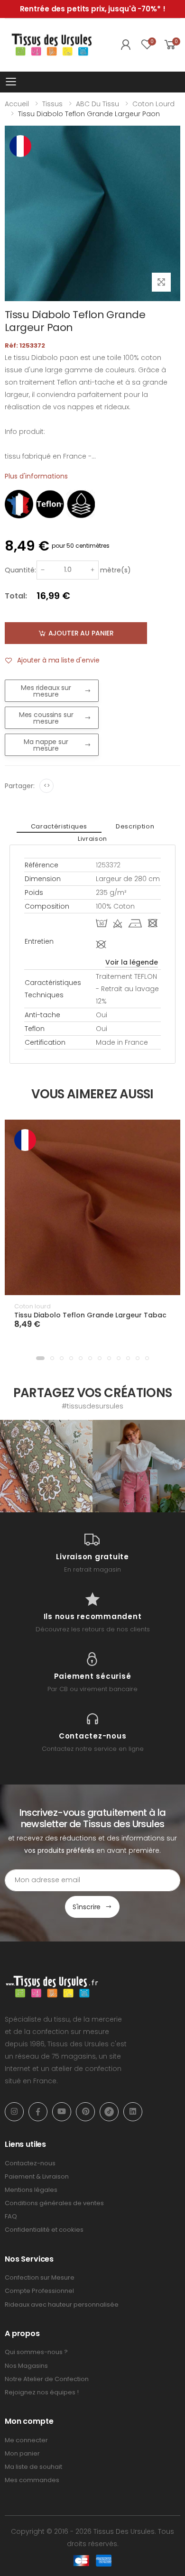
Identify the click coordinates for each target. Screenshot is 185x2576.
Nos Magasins (26, 2366)
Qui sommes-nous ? (36, 2352)
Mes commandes (32, 2480)
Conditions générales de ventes (54, 2203)
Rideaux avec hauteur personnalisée (62, 2305)
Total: (16, 596)
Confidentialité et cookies (44, 2230)
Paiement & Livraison (37, 2176)
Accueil (17, 104)
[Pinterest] (85, 2112)
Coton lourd (153, 104)
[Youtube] (62, 2112)
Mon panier (22, 2453)
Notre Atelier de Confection (47, 2379)
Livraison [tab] (92, 839)
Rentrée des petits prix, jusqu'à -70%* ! (93, 9)
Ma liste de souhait (33, 2467)
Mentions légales (31, 2190)
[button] (40, 1358)
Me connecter (26, 2440)
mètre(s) (116, 570)
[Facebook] (38, 2112)
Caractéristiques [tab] (59, 826)
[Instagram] (14, 2112)
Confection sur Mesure (40, 2277)
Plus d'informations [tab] (36, 476)
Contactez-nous (30, 2163)
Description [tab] (135, 826)
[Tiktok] (109, 2112)
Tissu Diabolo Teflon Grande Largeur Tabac (90, 1315)
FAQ (11, 2216)
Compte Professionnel (39, 2291)
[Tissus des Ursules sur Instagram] (46, 1466)
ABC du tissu (97, 104)
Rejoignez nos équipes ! (42, 2392)
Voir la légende (132, 962)
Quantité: (20, 570)
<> (47, 786)
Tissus (52, 104)
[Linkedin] (133, 2112)
